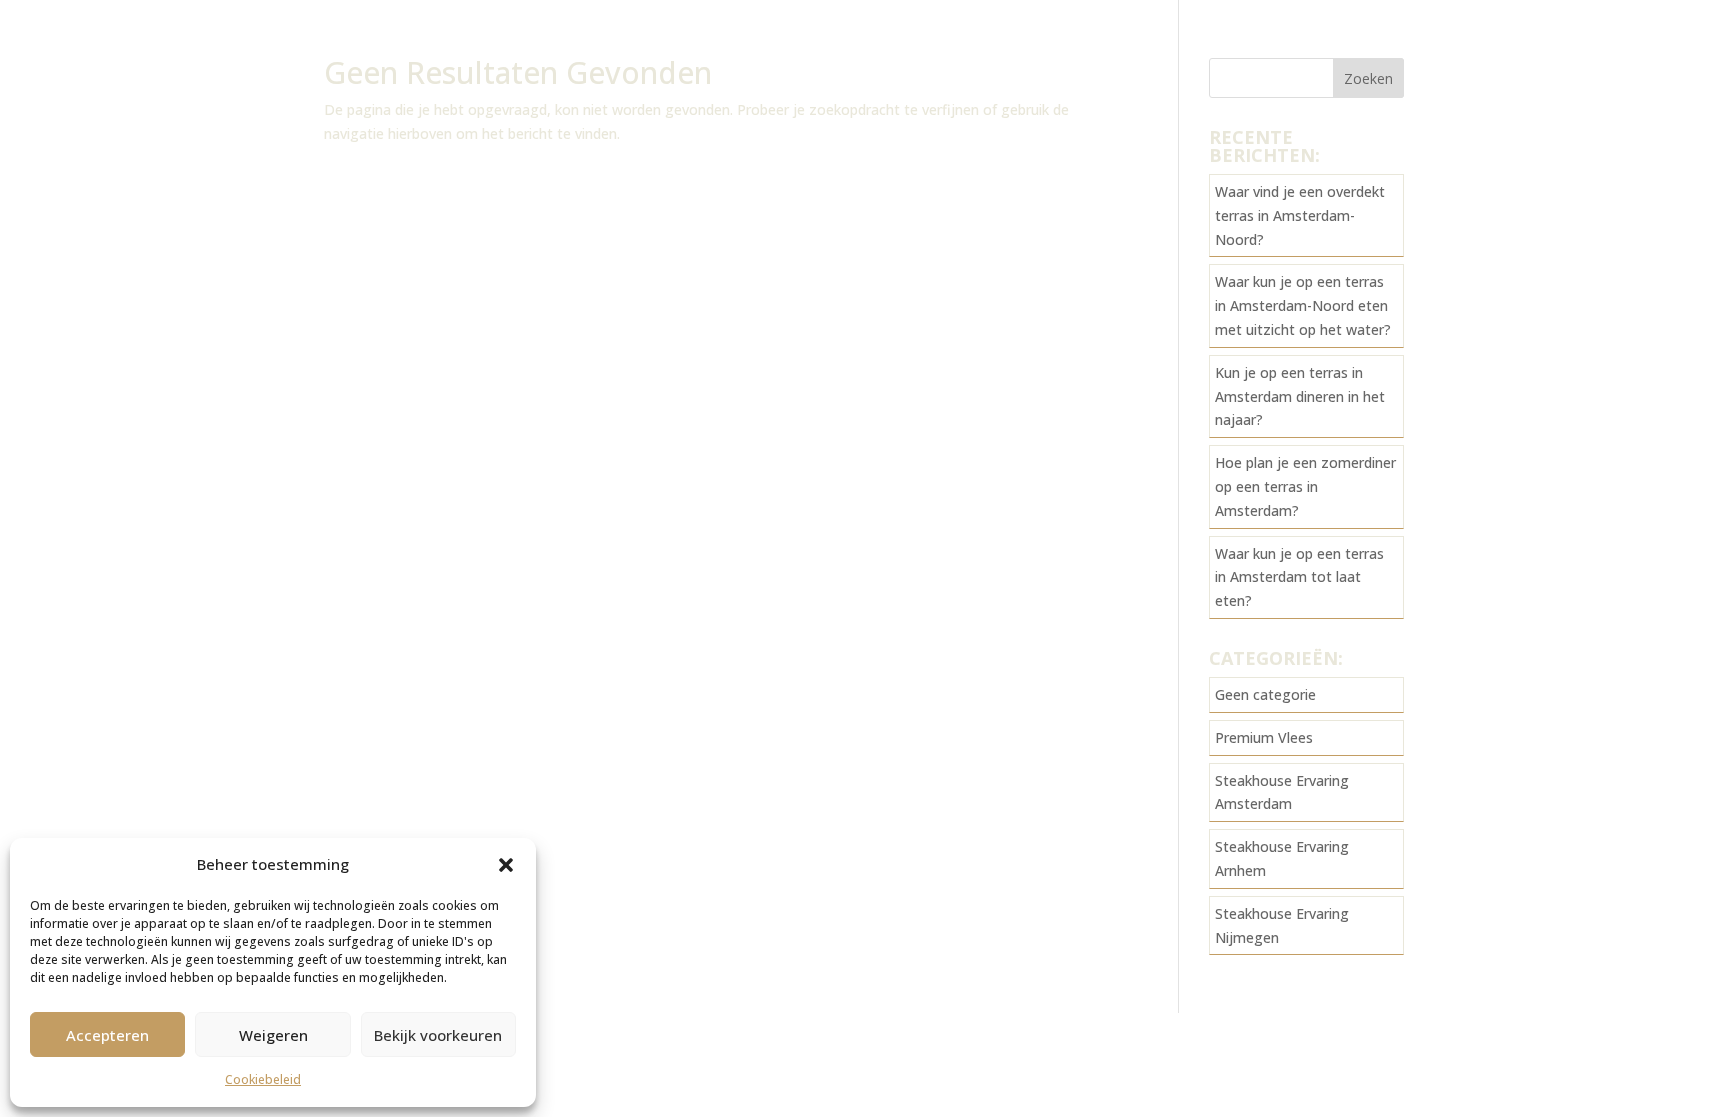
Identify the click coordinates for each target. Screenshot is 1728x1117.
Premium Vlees (1264, 737)
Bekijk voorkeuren (438, 1035)
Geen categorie (1265, 694)
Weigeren (273, 1035)
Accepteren (107, 1035)
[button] (506, 865)
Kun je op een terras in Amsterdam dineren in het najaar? (1300, 396)
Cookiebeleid (263, 1079)
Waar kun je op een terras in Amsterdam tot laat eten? (1299, 577)
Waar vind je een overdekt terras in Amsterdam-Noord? (1300, 215)
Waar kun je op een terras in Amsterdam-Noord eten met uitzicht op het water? (1303, 305)
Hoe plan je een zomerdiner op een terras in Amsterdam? (1305, 486)
